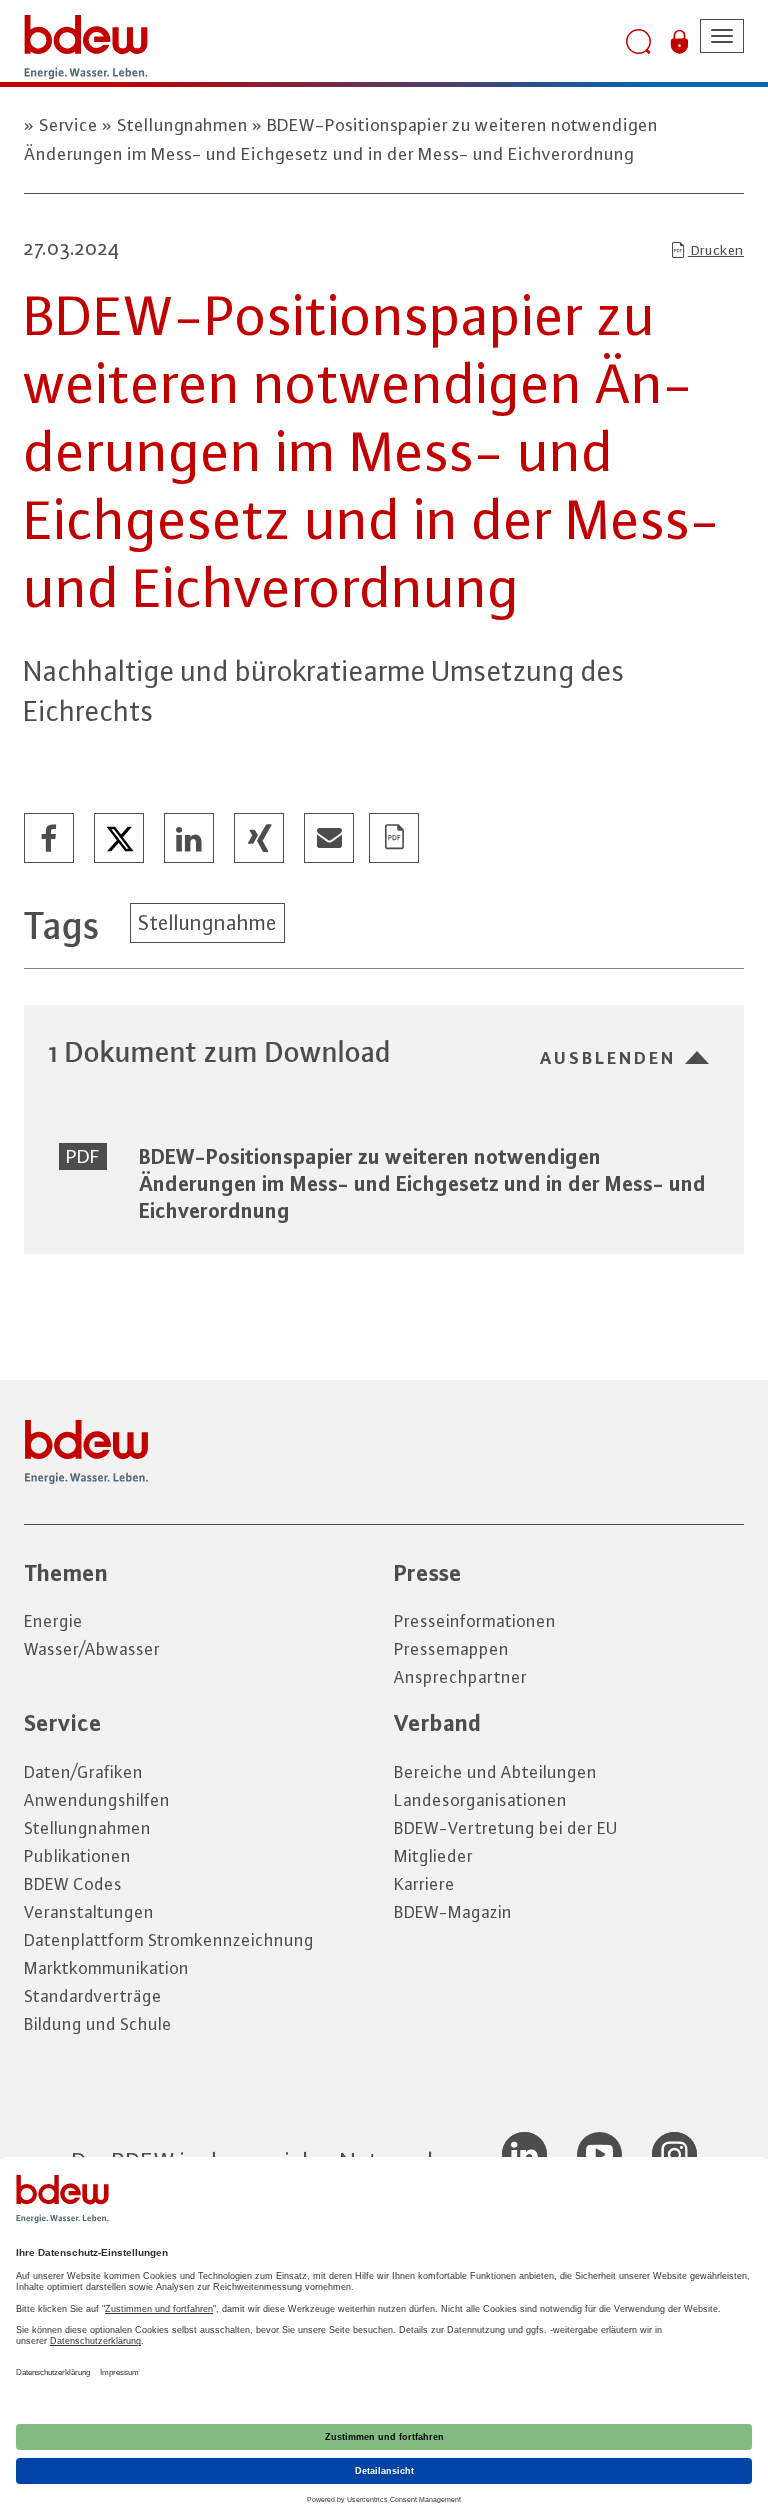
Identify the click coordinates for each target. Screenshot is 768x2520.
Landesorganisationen (480, 1800)
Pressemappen (451, 1649)
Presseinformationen (475, 1621)
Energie (53, 1621)
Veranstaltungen (89, 1912)
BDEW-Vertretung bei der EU (506, 1828)
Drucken (716, 250)
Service (68, 125)
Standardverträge (93, 1996)
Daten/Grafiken (83, 1772)
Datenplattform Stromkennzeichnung (169, 1940)
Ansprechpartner (460, 1677)
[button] (50, 839)
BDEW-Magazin (453, 1912)
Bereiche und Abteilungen (495, 1772)
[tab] (384, 1051)
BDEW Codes (73, 1884)
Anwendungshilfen (97, 1800)
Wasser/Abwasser (92, 1649)
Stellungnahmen (182, 125)
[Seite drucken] (395, 839)
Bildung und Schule (98, 2024)
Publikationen (77, 1856)
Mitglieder (433, 1856)
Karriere (424, 1884)
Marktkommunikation (106, 1968)
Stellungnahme (207, 922)
